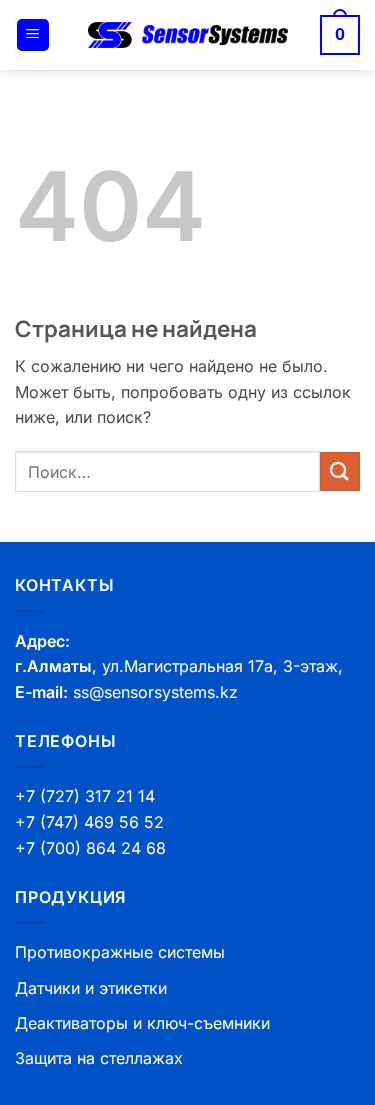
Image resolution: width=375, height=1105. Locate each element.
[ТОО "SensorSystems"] (188, 35)
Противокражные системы (120, 952)
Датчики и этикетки (91, 988)
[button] (33, 35)
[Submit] (340, 471)
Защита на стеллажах (99, 1058)
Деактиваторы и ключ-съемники (142, 1023)
